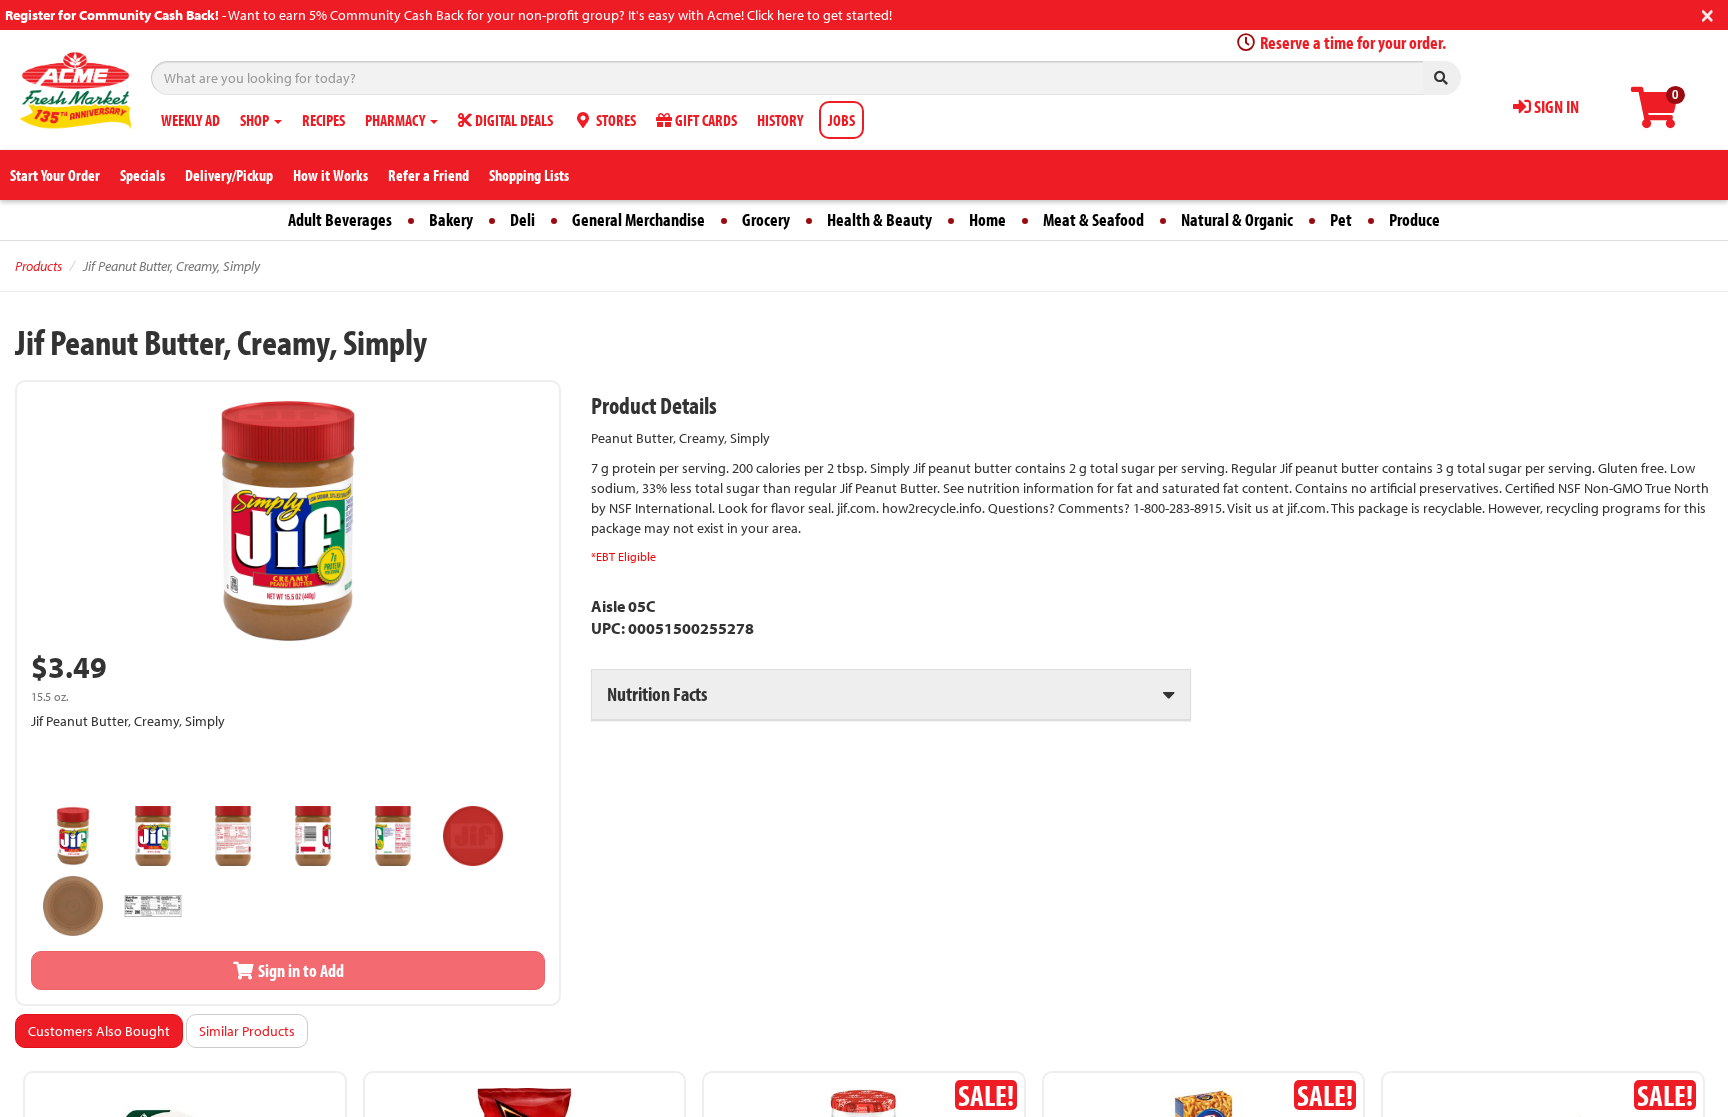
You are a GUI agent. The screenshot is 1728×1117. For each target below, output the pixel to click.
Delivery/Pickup (229, 175)
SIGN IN (1555, 106)
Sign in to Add (299, 970)
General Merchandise (638, 219)
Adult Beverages (340, 219)
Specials (142, 175)
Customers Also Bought (99, 1031)
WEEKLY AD (190, 120)
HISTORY (780, 120)
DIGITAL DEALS (512, 120)
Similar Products (247, 1031)
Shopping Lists (529, 175)
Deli (522, 219)
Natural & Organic (1237, 219)
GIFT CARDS (704, 120)
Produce (1414, 219)
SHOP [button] (256, 120)
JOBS (841, 120)
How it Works (330, 175)
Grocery (766, 219)
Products (38, 266)
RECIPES (323, 120)
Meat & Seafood (1093, 219)
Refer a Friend (428, 175)
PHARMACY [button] (396, 120)
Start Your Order (55, 175)
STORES (614, 120)
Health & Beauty (879, 219)
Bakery (451, 219)
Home (987, 219)
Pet (1341, 219)
